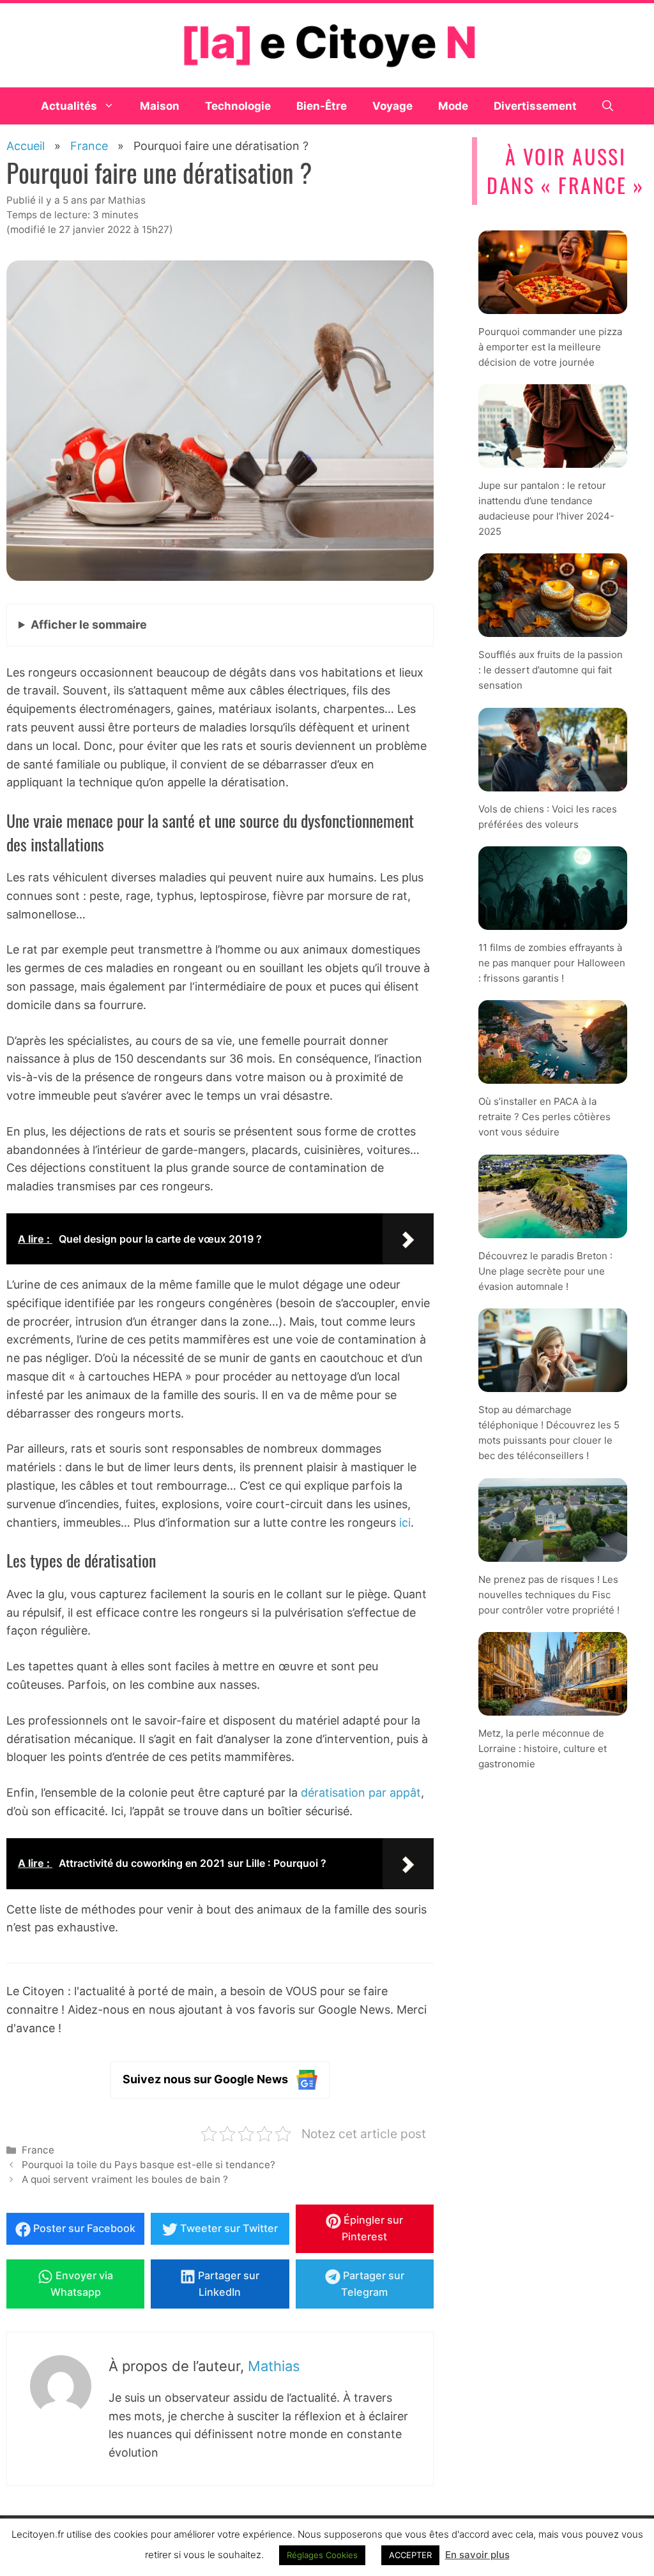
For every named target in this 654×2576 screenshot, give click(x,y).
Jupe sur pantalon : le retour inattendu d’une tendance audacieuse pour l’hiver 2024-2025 (546, 508)
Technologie (238, 106)
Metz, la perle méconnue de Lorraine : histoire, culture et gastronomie (543, 1749)
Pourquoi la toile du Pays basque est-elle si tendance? (148, 2165)
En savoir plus (477, 2555)
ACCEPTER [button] (410, 2555)
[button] (608, 106)
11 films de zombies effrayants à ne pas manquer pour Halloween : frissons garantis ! (552, 963)
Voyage (392, 106)
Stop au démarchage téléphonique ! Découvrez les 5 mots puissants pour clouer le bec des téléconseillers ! (549, 1433)
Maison (160, 106)
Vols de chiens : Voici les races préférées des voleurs (548, 817)
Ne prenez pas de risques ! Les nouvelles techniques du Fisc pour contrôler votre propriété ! (549, 1594)
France (38, 2150)
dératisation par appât (361, 1793)
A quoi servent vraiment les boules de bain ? (125, 2179)
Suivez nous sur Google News (205, 2079)
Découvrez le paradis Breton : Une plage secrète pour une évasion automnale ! (545, 1271)
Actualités (69, 106)
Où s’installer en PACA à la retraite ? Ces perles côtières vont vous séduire (544, 1117)
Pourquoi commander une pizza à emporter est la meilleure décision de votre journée (550, 346)
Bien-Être (322, 106)
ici (405, 1523)
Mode (453, 106)
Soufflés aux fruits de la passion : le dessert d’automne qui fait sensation (551, 670)
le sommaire (89, 625)
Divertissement (535, 106)
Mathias (274, 2366)
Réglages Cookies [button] (322, 2555)
